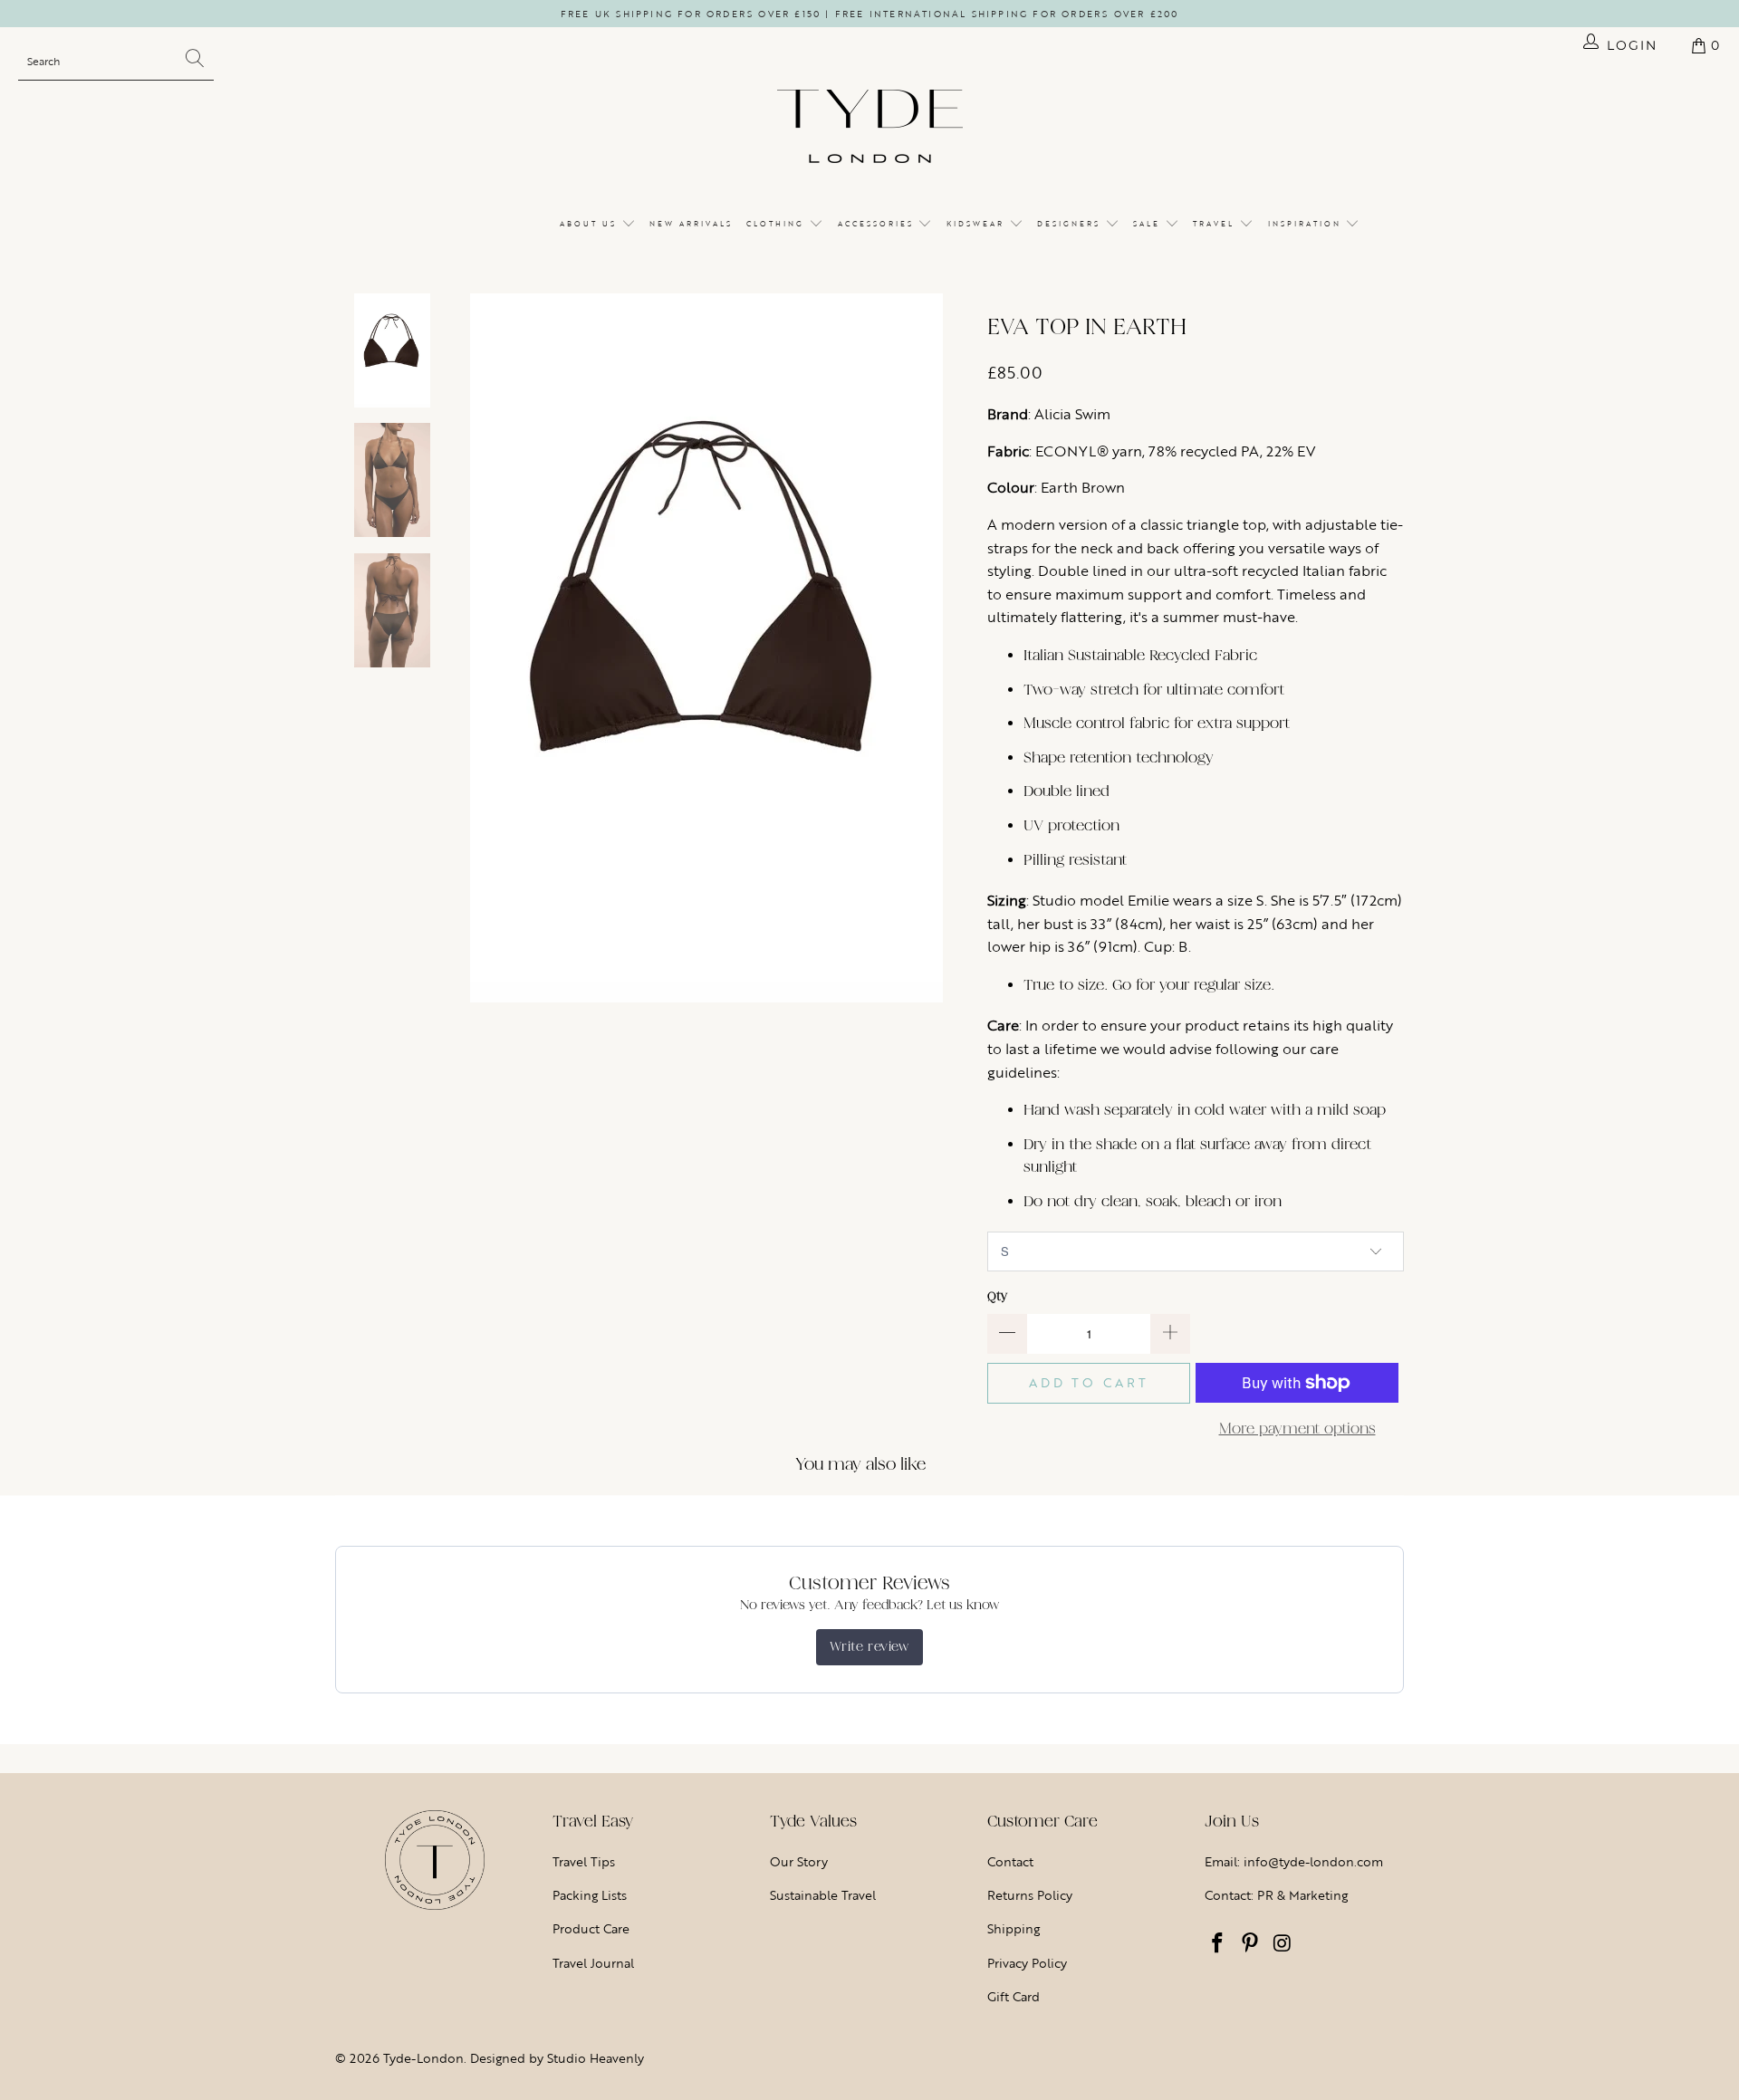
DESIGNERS (1071, 224)
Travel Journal (593, 1963)
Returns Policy (1030, 1895)
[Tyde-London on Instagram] (1283, 1944)
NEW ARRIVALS (691, 224)
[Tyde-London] (870, 128)
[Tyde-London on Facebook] (1218, 1944)
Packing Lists (590, 1895)
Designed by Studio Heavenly (557, 2058)
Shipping (1014, 1928)
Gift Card (1014, 1996)
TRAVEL (1216, 224)
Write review (869, 1647)
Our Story (799, 1861)
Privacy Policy (1027, 1963)
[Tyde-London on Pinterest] (1251, 1944)
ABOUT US (591, 224)
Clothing (778, 224)
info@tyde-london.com (1313, 1861)
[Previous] (456, 648)
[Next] (956, 648)
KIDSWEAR (978, 224)
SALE (1149, 224)
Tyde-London (423, 2058)
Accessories (878, 224)
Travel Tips (584, 1861)
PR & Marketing (1302, 1895)
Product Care (591, 1928)
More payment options (1297, 1429)
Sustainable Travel (823, 1895)
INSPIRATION (1307, 224)
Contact (1010, 1861)
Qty (997, 1296)
